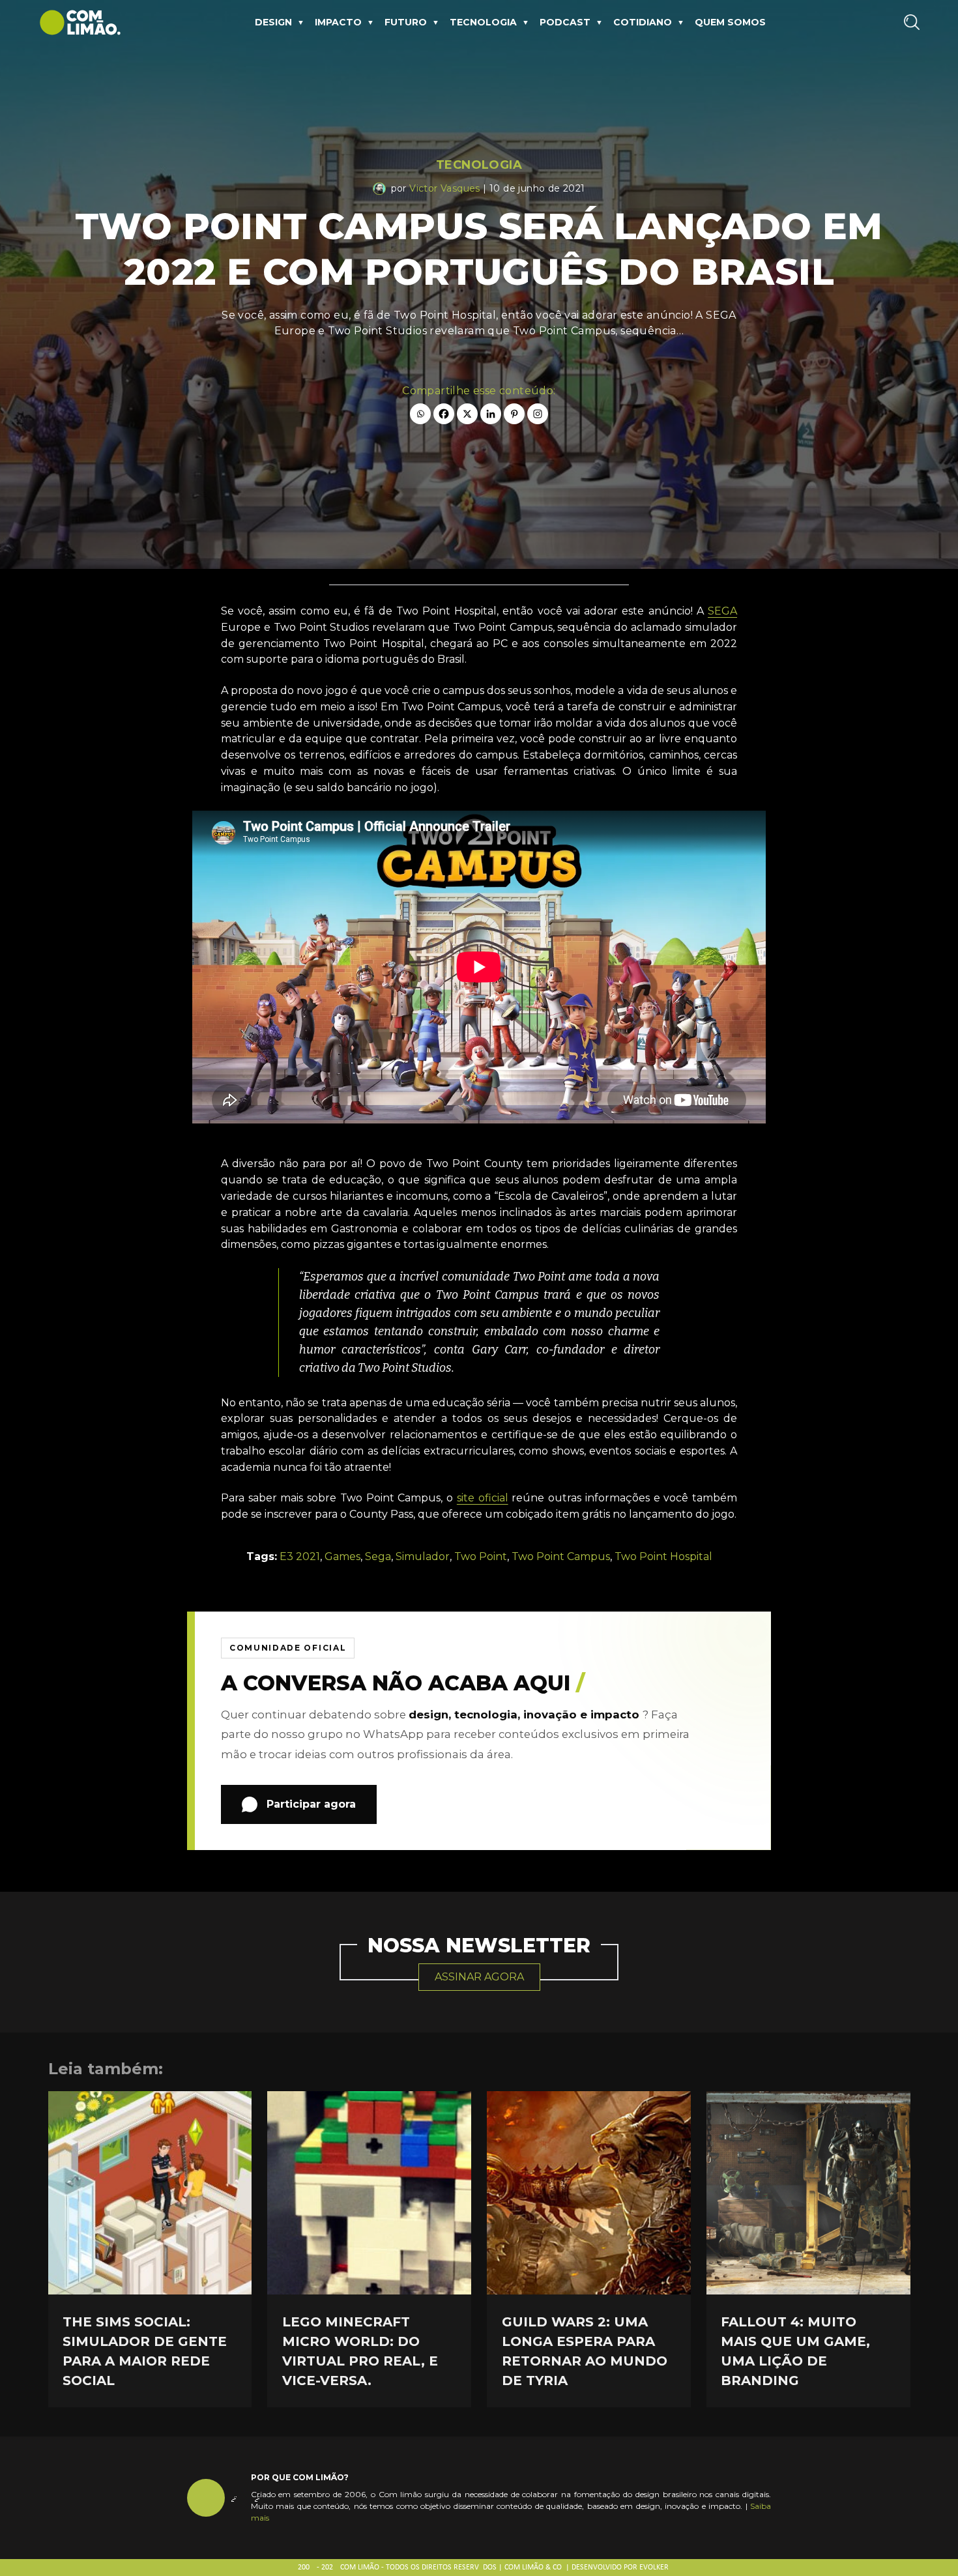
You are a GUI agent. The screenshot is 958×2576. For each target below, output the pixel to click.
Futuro (406, 22)
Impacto (338, 22)
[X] (467, 414)
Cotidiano (643, 22)
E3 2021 (300, 1556)
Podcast (565, 22)
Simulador (423, 1556)
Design (273, 22)
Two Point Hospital (663, 1556)
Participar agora (311, 1804)
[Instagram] (538, 414)
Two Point (481, 1556)
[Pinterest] (514, 414)
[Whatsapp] (420, 414)
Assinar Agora (479, 1977)
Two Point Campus (561, 1556)
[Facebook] (444, 414)
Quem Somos (730, 22)
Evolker (654, 2568)
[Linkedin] (491, 414)
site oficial (483, 1498)
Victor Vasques (445, 188)
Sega (378, 1556)
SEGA (722, 611)
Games (342, 1556)
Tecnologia (483, 22)
